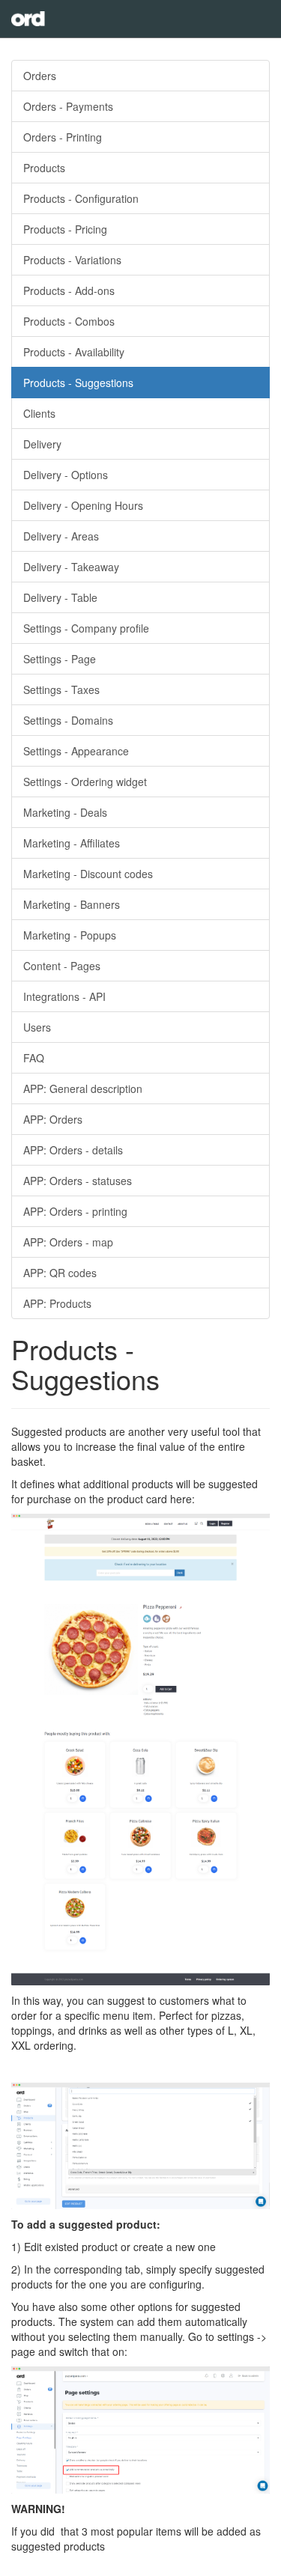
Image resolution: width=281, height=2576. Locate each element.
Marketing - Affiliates (72, 843)
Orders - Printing (63, 137)
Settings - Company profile (86, 628)
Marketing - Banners (72, 904)
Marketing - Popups (70, 935)
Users (37, 1027)
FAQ (34, 1058)
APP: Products (57, 1303)
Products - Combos (69, 321)
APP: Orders (53, 1119)
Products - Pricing (65, 229)
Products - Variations (72, 260)
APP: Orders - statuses (78, 1181)
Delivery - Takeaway (71, 567)
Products (44, 168)
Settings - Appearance (76, 751)
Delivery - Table (60, 597)
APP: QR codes (60, 1273)
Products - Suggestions (78, 383)
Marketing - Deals (65, 812)
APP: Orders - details (73, 1150)
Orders (40, 76)
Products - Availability (74, 352)
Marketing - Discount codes (88, 874)
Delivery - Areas (61, 536)
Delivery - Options (66, 475)
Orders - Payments (68, 106)
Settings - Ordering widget (85, 782)
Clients (39, 413)
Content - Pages (62, 966)
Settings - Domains (68, 720)
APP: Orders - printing (75, 1211)
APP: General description (83, 1088)
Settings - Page (60, 659)
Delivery (42, 444)
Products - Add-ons (69, 290)
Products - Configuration (81, 198)
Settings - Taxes (61, 689)
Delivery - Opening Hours (83, 505)
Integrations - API (64, 996)
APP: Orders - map (68, 1242)
